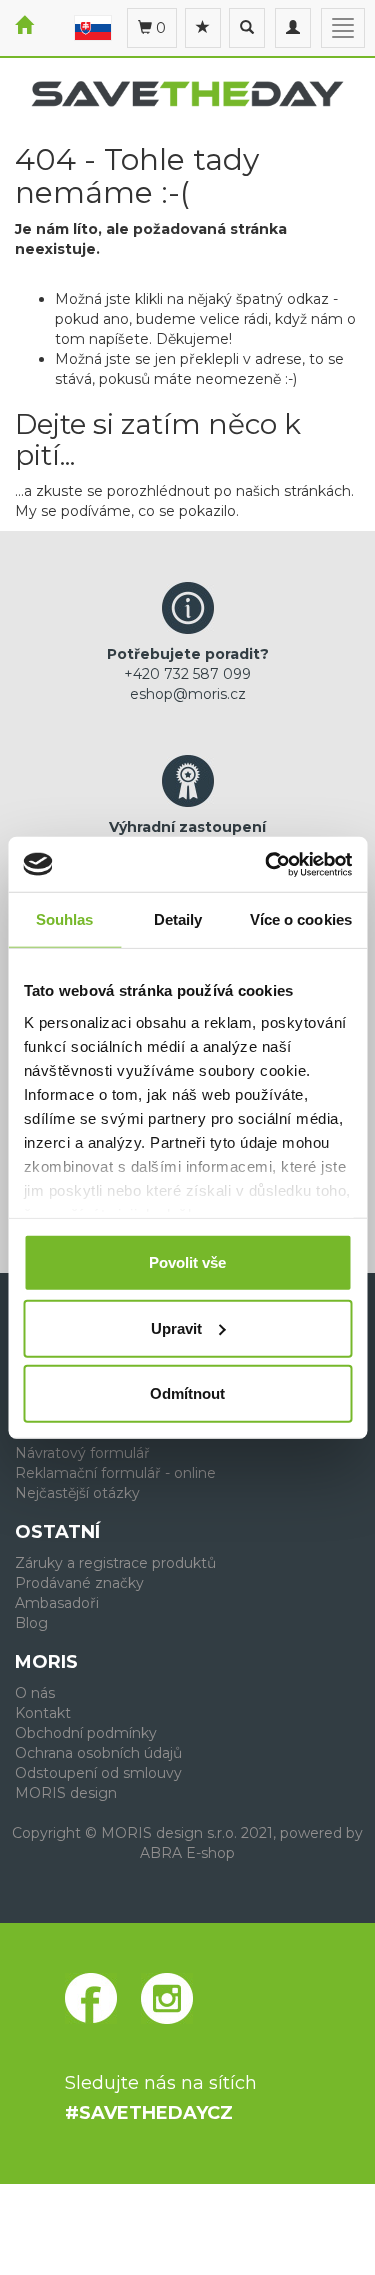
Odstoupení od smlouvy (98, 1773)
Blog (31, 1623)
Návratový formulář (82, 1453)
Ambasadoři (57, 1603)
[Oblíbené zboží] (203, 28)
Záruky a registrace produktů (115, 1563)
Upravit (176, 1327)
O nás (35, 1693)
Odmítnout (187, 1393)
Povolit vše (187, 1262)
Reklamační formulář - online (115, 1473)
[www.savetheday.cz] (93, 27)
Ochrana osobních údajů (98, 1753)
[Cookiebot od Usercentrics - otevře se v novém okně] (267, 864)
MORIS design (66, 1793)
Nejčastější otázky (77, 1493)
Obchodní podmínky (86, 1733)
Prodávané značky (79, 1583)
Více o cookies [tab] (301, 919)
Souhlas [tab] (65, 919)
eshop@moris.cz (188, 694)
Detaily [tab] (178, 919)
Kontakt (43, 1713)
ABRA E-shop (187, 1853)
